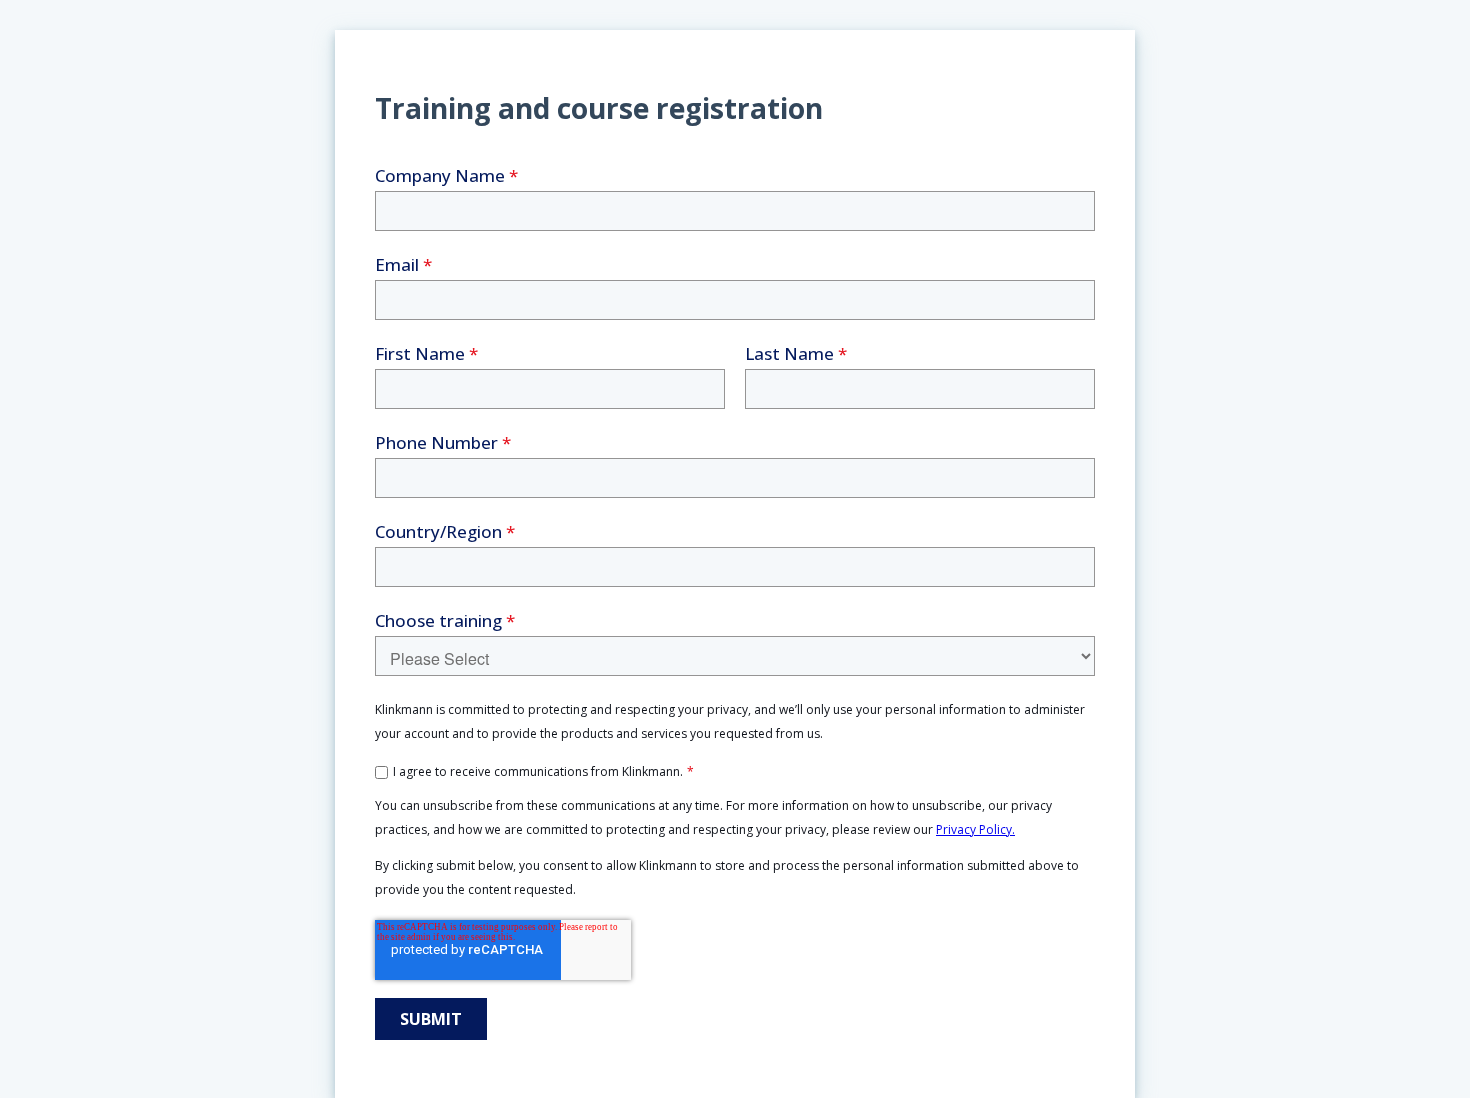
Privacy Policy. (975, 829)
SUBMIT (431, 1019)
